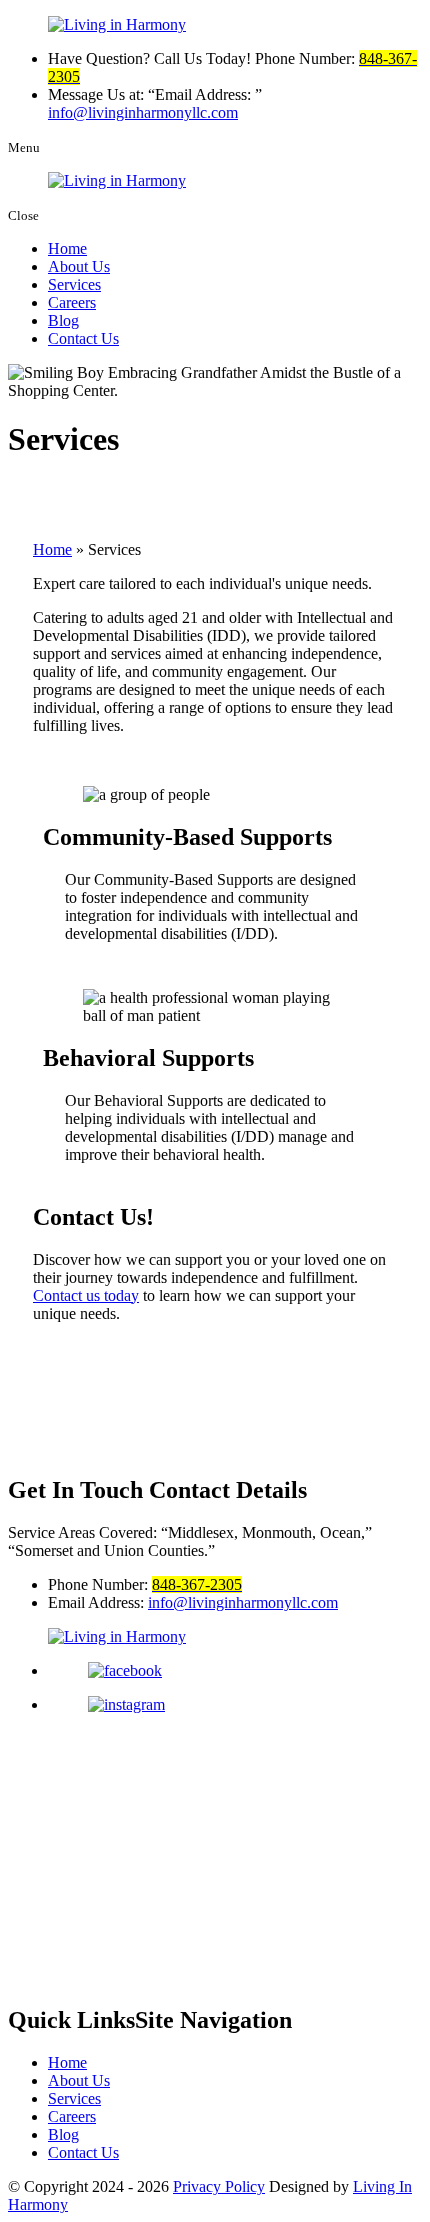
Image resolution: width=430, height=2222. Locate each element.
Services (74, 284)
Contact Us (83, 338)
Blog (63, 320)
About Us (79, 266)
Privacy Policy (219, 2186)
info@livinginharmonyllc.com (143, 112)
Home (67, 248)
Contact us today (86, 1295)
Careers (72, 302)
